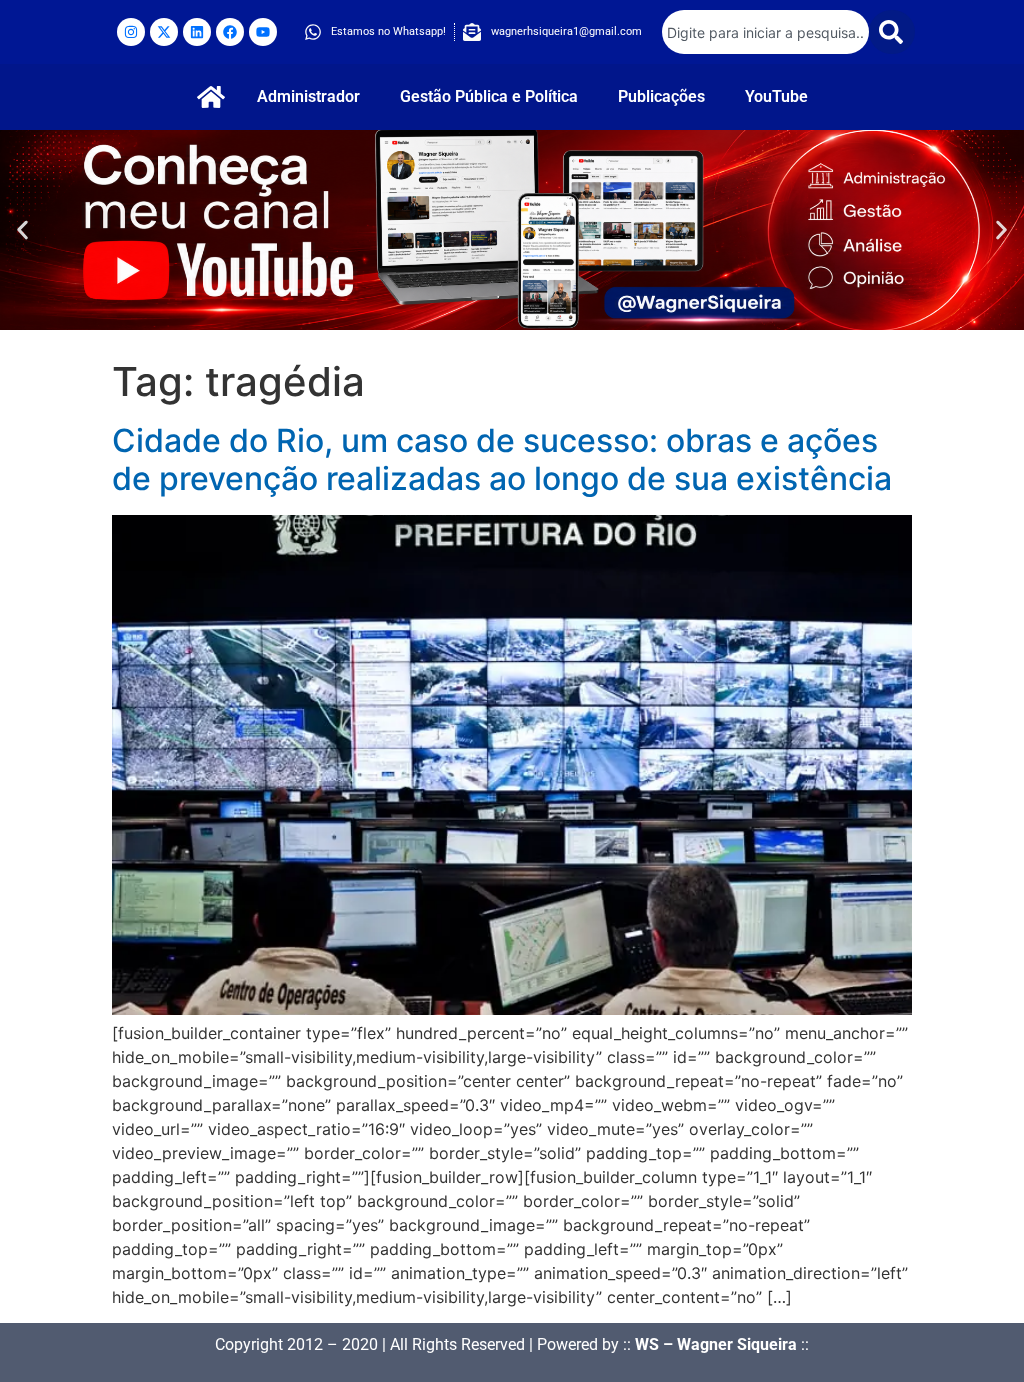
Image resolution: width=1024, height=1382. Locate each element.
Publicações (661, 96)
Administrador (308, 96)
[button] (22, 230)
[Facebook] (230, 32)
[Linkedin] (197, 32)
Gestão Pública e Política (489, 96)
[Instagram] (131, 32)
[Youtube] (263, 32)
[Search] (892, 32)
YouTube (776, 96)
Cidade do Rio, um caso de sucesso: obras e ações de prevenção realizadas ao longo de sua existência (502, 459)
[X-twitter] (164, 32)
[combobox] (765, 32)
